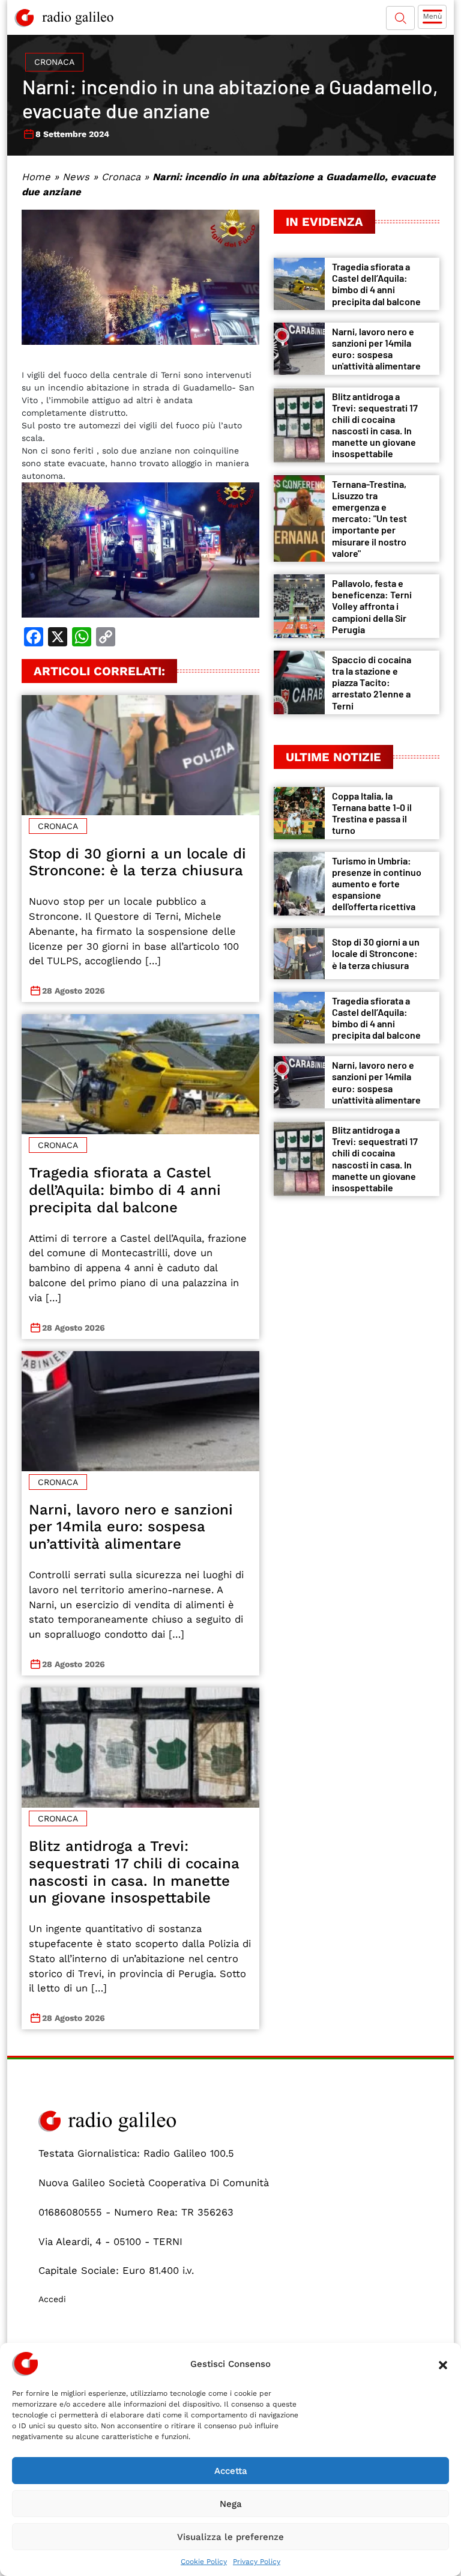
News (76, 177)
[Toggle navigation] (432, 17)
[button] (443, 2364)
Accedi (52, 2299)
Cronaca (54, 62)
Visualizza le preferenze (230, 2537)
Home (36, 177)
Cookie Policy (204, 2562)
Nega (231, 2504)
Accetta (231, 2471)
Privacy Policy (257, 2562)
